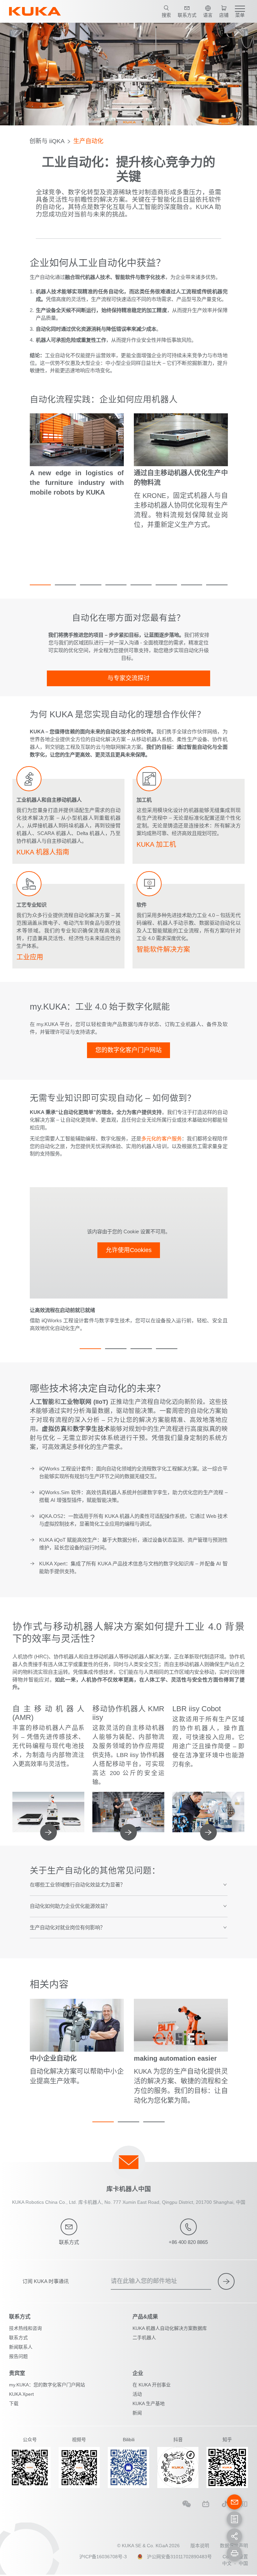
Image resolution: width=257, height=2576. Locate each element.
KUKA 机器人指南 (43, 852)
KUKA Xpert (21, 2394)
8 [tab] (217, 585)
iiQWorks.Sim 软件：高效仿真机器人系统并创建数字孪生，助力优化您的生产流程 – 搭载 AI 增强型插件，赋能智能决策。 (133, 1496)
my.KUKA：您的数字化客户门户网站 (47, 2385)
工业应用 (30, 957)
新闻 (137, 2413)
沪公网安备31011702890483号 (179, 2557)
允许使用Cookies (129, 1250)
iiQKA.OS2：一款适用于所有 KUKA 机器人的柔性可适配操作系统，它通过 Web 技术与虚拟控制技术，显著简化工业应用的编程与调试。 (133, 1520)
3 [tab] (91, 585)
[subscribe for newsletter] (226, 2281)
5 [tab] (141, 585)
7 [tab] (192, 585)
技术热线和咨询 (25, 2328)
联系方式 (18, 2338)
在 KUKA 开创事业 (152, 2385)
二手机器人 (144, 2338)
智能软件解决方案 (163, 949)
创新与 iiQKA (47, 141)
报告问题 (18, 2356)
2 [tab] (65, 585)
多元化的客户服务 (161, 1139)
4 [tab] (116, 585)
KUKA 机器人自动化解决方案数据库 (170, 2328)
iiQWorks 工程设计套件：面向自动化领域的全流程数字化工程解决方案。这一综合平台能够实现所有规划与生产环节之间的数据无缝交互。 (133, 1472)
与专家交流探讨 (128, 678)
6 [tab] (166, 585)
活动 (137, 2394)
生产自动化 (88, 141)
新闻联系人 (21, 2347)
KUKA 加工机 (156, 844)
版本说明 (200, 2546)
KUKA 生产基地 (149, 2403)
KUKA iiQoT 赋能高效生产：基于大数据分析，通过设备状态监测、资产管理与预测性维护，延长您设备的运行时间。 (133, 1544)
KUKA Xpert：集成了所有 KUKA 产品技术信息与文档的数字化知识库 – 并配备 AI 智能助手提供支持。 (133, 1567)
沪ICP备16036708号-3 (103, 2557)
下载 (14, 2403)
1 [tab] (40, 585)
